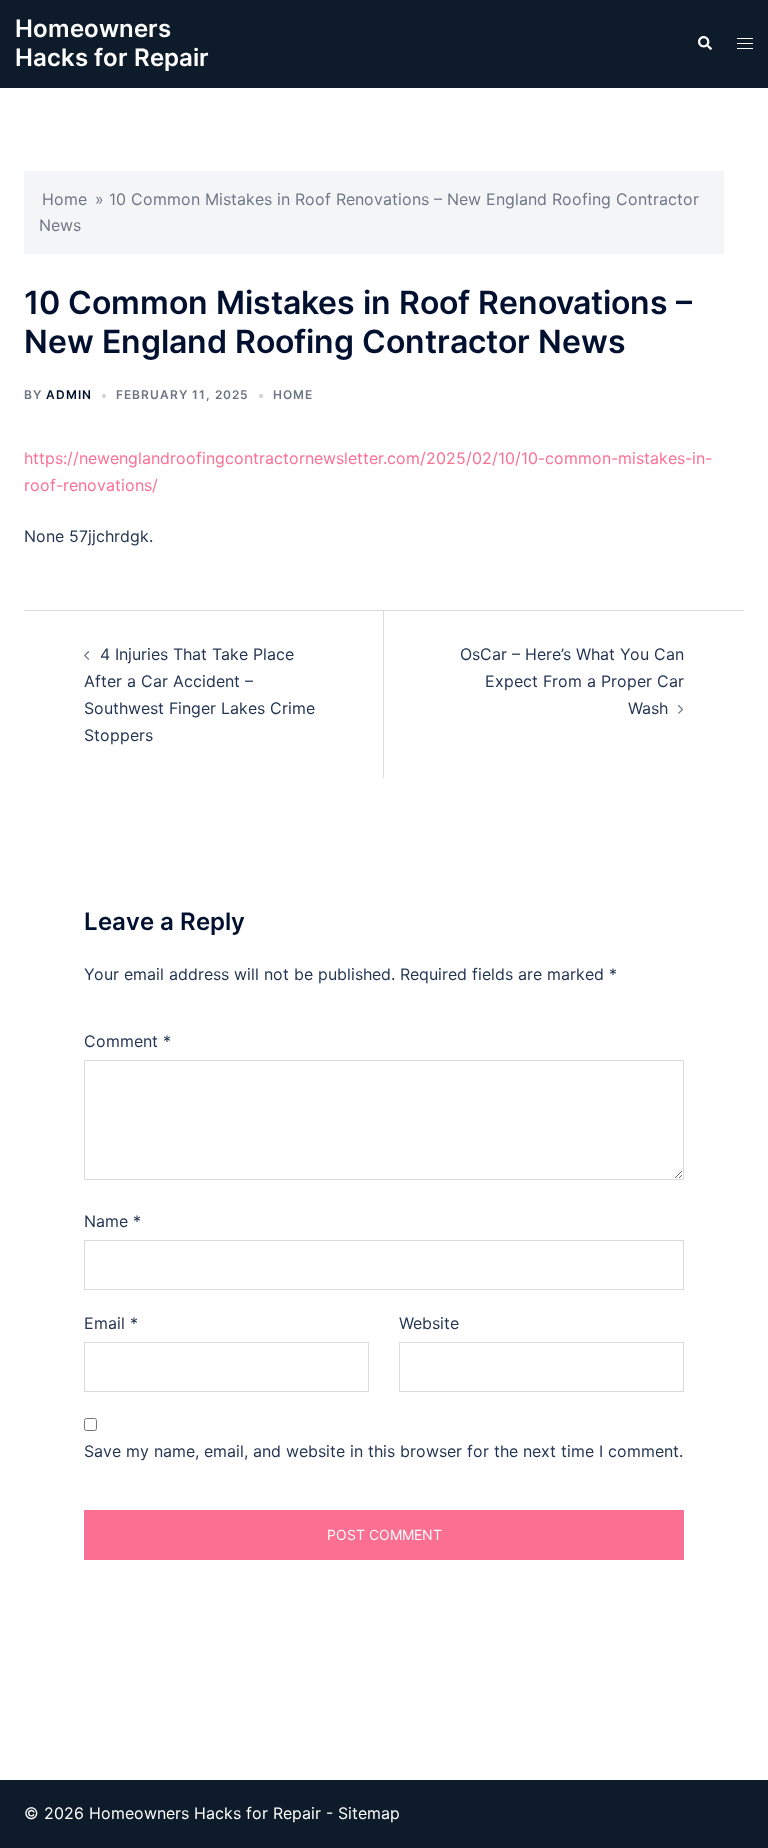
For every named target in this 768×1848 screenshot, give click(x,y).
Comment (127, 1041)
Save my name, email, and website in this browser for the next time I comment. (383, 1451)
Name (112, 1221)
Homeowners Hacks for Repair (112, 43)
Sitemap (369, 1813)
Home (64, 199)
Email (111, 1323)
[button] (704, 44)
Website (429, 1323)
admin (69, 394)
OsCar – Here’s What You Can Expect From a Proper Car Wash (572, 681)
